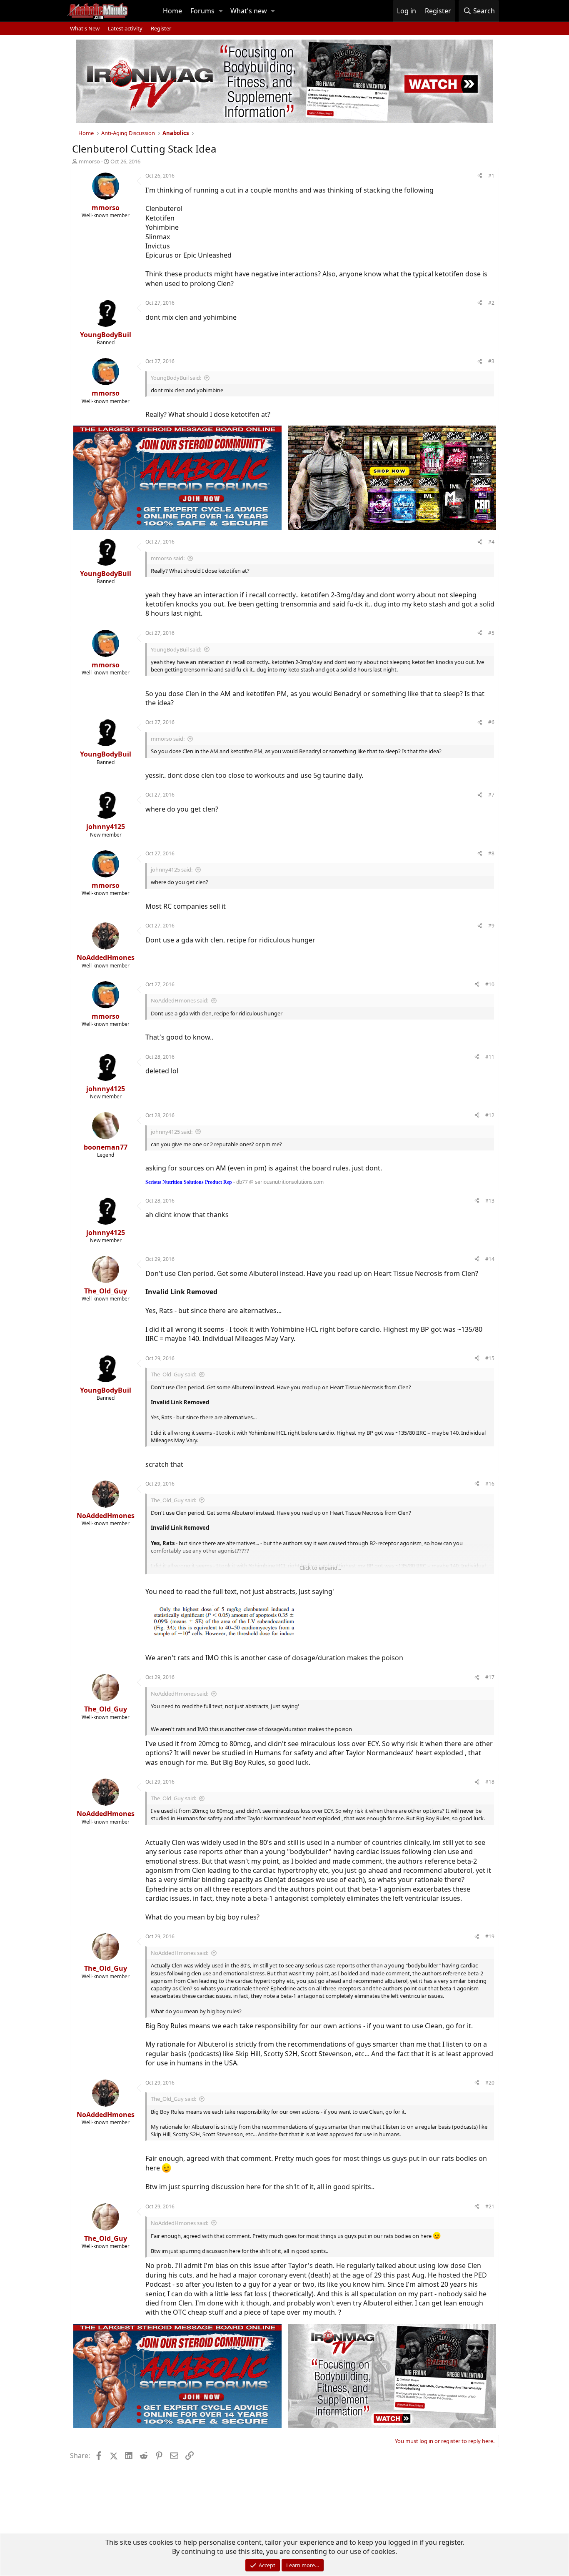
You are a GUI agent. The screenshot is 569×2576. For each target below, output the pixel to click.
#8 (491, 853)
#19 (490, 1936)
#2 (491, 303)
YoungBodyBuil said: (176, 378)
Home (172, 11)
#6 (491, 722)
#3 (491, 361)
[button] (221, 11)
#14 (490, 1259)
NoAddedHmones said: (180, 1000)
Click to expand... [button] (320, 1568)
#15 (490, 1358)
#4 (491, 542)
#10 (490, 984)
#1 (491, 176)
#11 (490, 1057)
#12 (490, 1115)
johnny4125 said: (172, 870)
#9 (491, 926)
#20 (490, 2083)
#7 (491, 795)
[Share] (480, 176)
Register (161, 28)
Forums (202, 11)
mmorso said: (168, 558)
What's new (249, 11)
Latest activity (125, 28)
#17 (490, 1677)
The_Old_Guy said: (173, 1374)
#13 (490, 1201)
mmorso (89, 161)
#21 (490, 2206)
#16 (490, 1484)
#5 (491, 633)
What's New (85, 28)
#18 (490, 1782)
